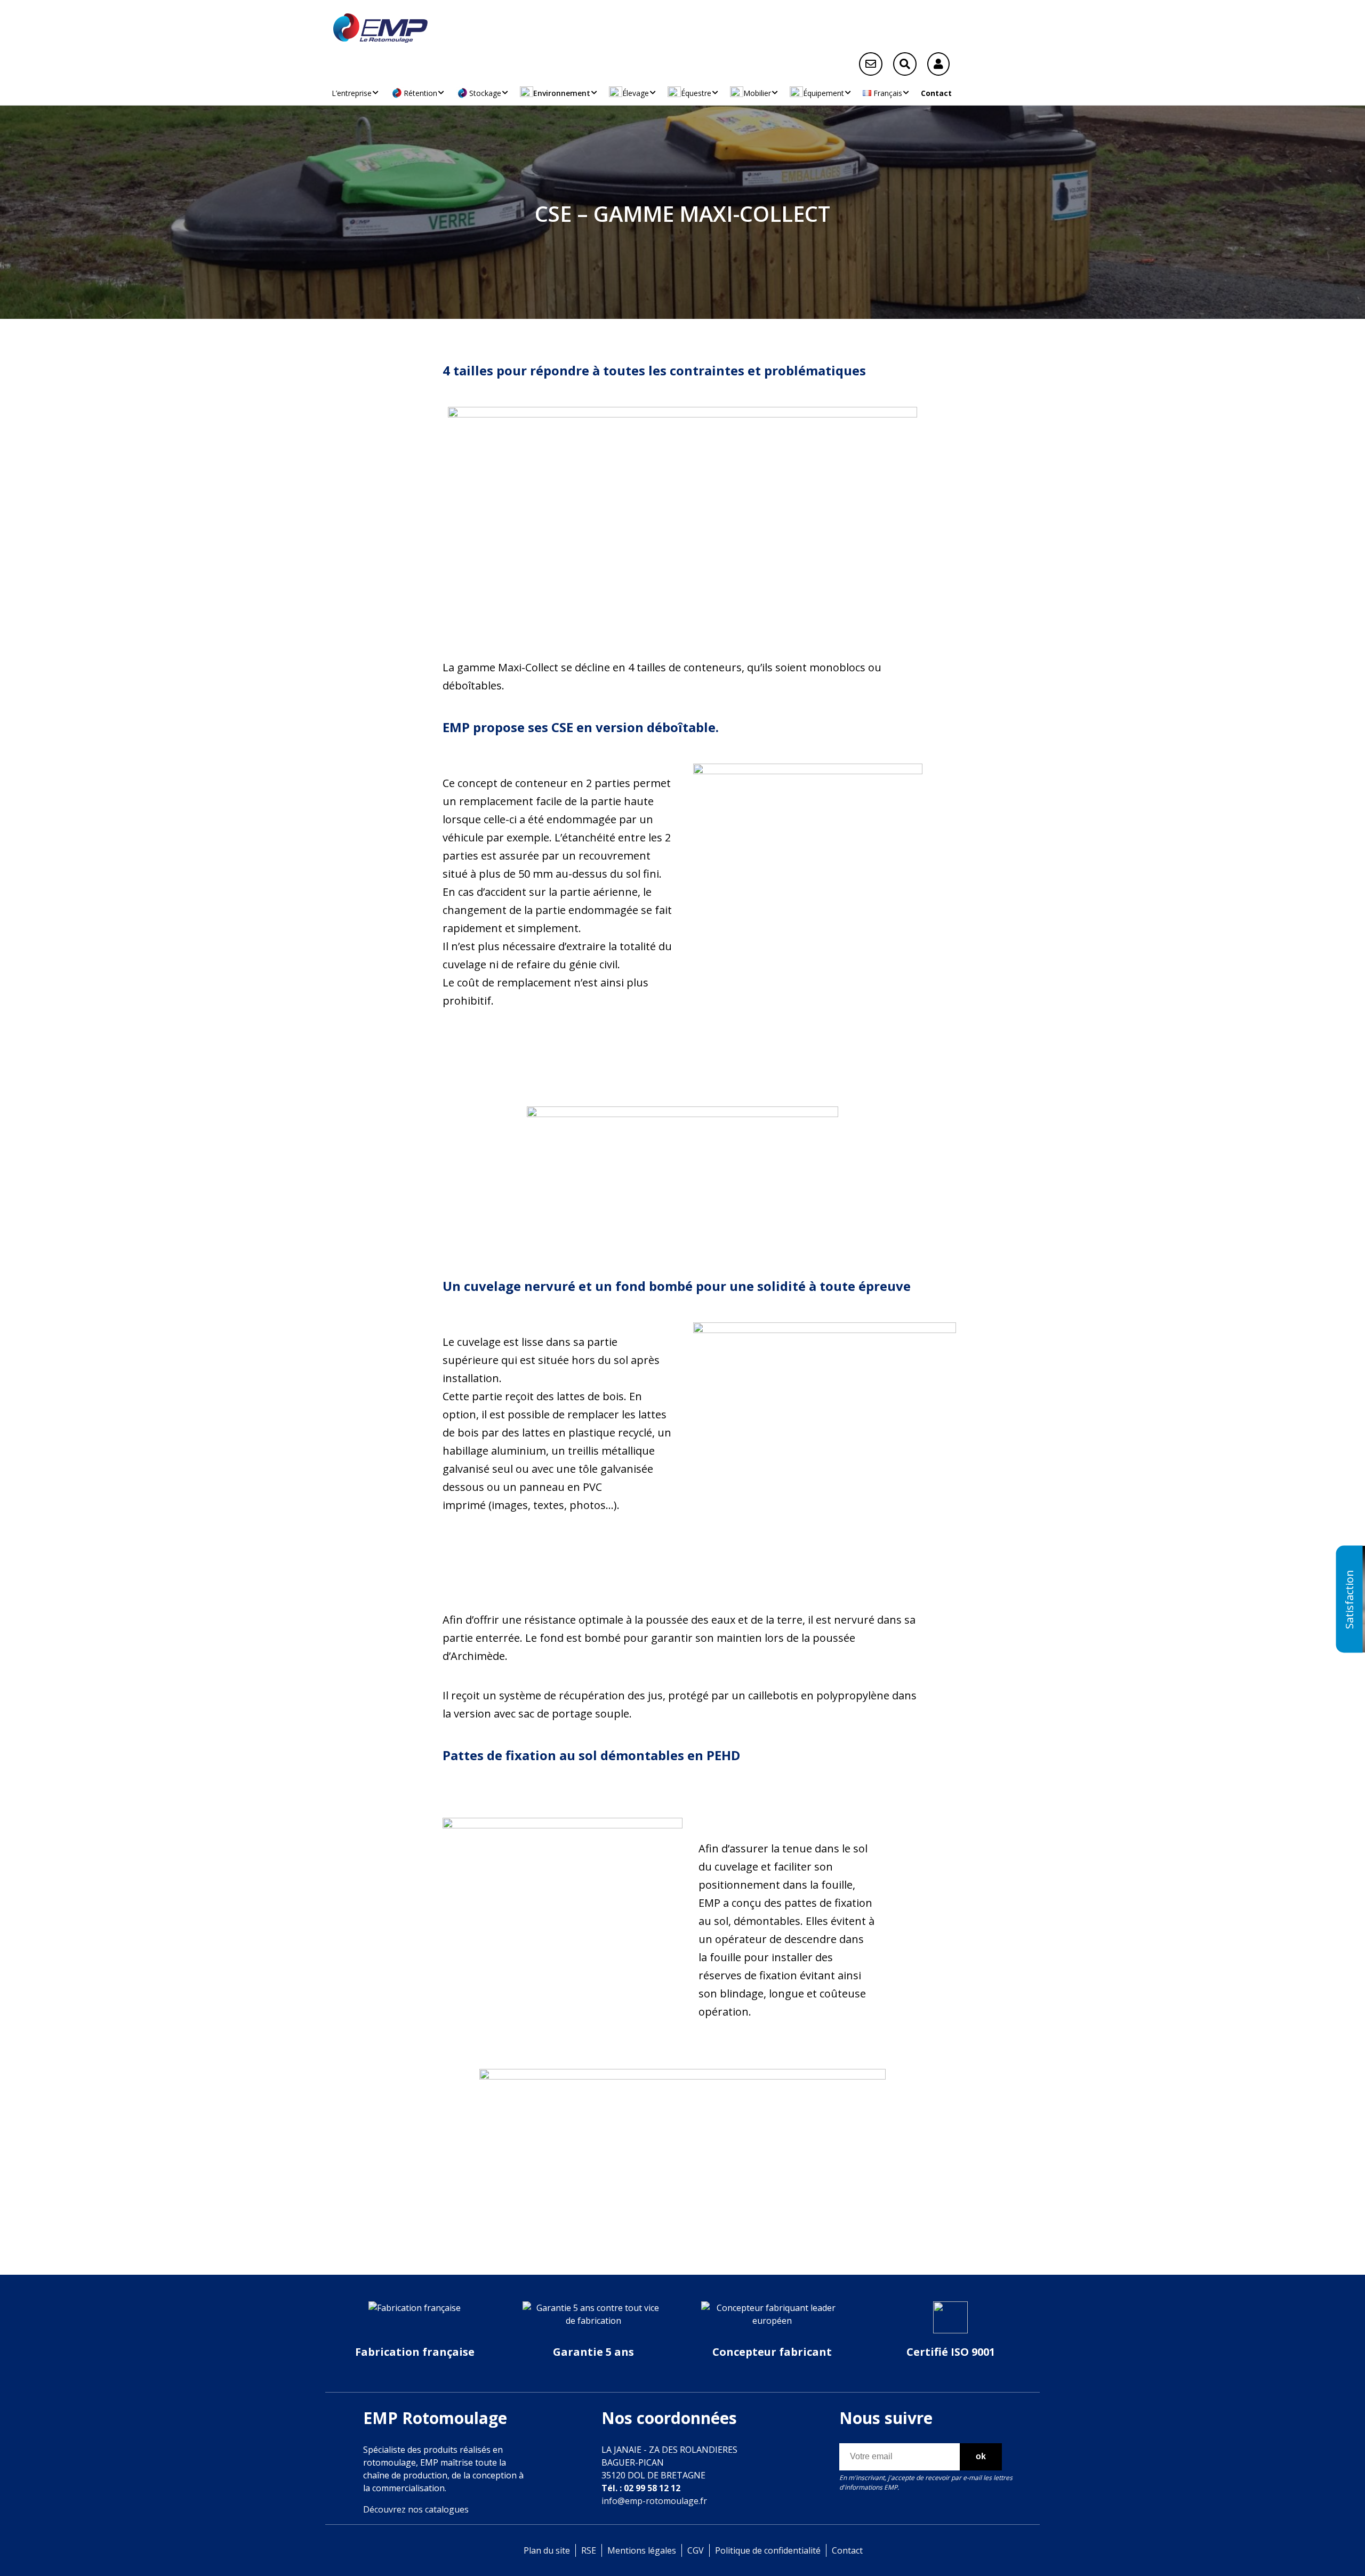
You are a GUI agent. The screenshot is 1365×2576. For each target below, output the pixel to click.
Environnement (562, 93)
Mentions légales (642, 2550)
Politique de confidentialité (768, 2550)
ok (981, 2456)
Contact (936, 93)
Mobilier (757, 93)
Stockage (485, 93)
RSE (589, 2550)
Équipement (824, 93)
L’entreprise (352, 93)
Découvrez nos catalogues (416, 2509)
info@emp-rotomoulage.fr (654, 2501)
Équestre (696, 93)
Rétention (420, 93)
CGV (696, 2550)
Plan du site (547, 2550)
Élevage (636, 93)
